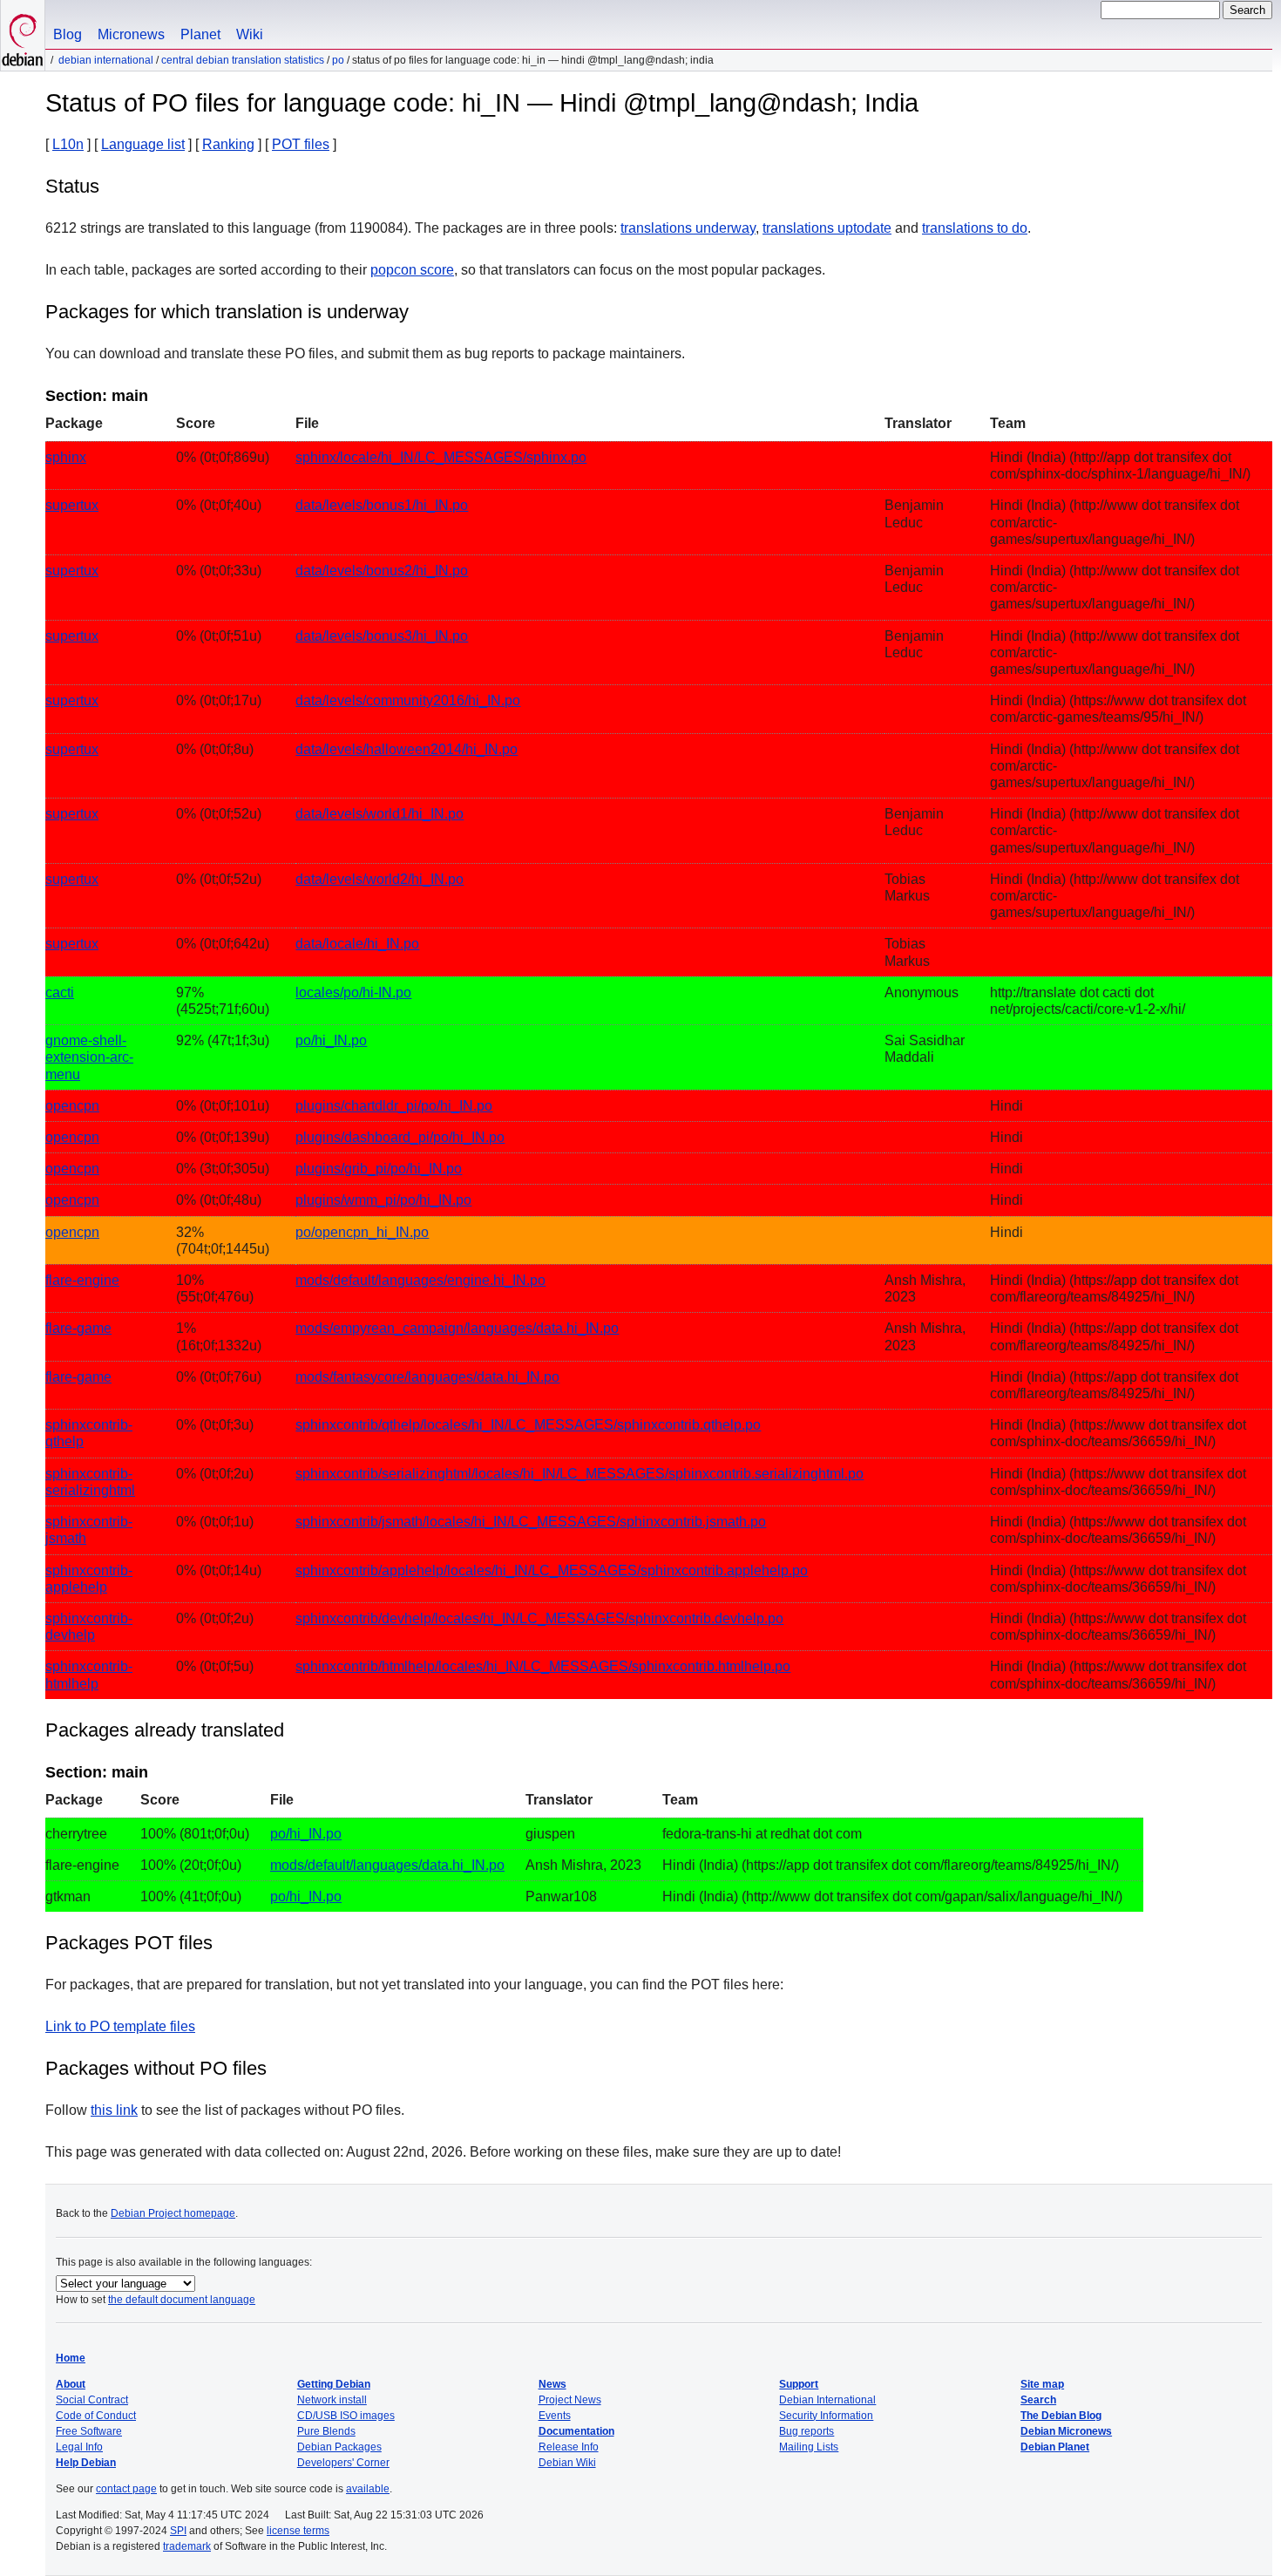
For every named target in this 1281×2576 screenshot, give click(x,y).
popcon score (412, 270)
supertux (72, 505)
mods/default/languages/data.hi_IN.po (387, 1865)
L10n (68, 144)
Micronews (131, 34)
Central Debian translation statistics (243, 60)
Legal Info (79, 2447)
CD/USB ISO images (346, 2416)
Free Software (89, 2431)
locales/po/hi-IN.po (353, 992)
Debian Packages (339, 2447)
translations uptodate (827, 228)
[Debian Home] (23, 35)
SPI (178, 2531)
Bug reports (807, 2431)
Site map (1042, 2384)
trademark (187, 2546)
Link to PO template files (120, 2026)
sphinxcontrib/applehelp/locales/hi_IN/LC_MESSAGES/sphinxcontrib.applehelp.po (552, 1570)
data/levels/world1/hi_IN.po (380, 814)
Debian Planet (1055, 2447)
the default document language (182, 2300)
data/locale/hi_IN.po (357, 944)
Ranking (228, 144)
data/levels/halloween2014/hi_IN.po (407, 749)
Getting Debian (334, 2384)
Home (71, 2358)
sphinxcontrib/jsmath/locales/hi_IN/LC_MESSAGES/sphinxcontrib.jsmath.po (531, 1522)
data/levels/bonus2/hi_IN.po (382, 571)
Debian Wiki (567, 2463)
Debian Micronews (1066, 2431)
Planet (200, 34)
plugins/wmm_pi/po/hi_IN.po (383, 1200)
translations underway (688, 228)
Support (799, 2384)
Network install (332, 2400)
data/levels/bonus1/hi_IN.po (382, 505)
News (552, 2384)
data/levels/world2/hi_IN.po (380, 879)
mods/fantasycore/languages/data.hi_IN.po (427, 1377)
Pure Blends (326, 2431)
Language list (143, 144)
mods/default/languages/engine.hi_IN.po (420, 1280)
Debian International (106, 60)
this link (114, 2110)
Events (555, 2416)
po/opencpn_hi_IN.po (362, 1232)
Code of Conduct (96, 2416)
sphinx (66, 457)
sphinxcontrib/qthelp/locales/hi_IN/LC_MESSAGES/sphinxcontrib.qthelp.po (528, 1425)
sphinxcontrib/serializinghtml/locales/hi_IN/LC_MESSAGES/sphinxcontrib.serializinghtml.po (579, 1474)
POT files (301, 144)
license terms (298, 2531)
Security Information (826, 2416)
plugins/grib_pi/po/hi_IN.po (379, 1169)
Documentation (576, 2431)
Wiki (250, 34)
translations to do (975, 228)
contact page (126, 2489)
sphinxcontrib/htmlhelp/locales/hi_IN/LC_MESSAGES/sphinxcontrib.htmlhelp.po (543, 1666)
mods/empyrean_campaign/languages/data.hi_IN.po (457, 1328)
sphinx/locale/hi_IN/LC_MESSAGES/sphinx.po (441, 457)
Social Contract (92, 2400)
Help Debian (86, 2463)
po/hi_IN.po (331, 1040)
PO (338, 60)
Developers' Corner (343, 2463)
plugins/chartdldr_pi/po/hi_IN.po (394, 1106)
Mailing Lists (809, 2447)
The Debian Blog (1061, 2416)
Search (1038, 2400)
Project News (570, 2400)
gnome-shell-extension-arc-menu (89, 1057)
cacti (60, 992)
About (71, 2384)
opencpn (72, 1106)
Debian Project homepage (173, 2213)
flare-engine (82, 1280)
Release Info (569, 2447)
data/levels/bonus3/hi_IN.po (382, 636)
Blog (68, 34)
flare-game (78, 1328)
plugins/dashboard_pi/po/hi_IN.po (400, 1137)
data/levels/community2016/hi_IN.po (408, 700)
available (368, 2489)
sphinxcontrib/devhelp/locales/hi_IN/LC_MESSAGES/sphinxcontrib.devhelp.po (539, 1618)
